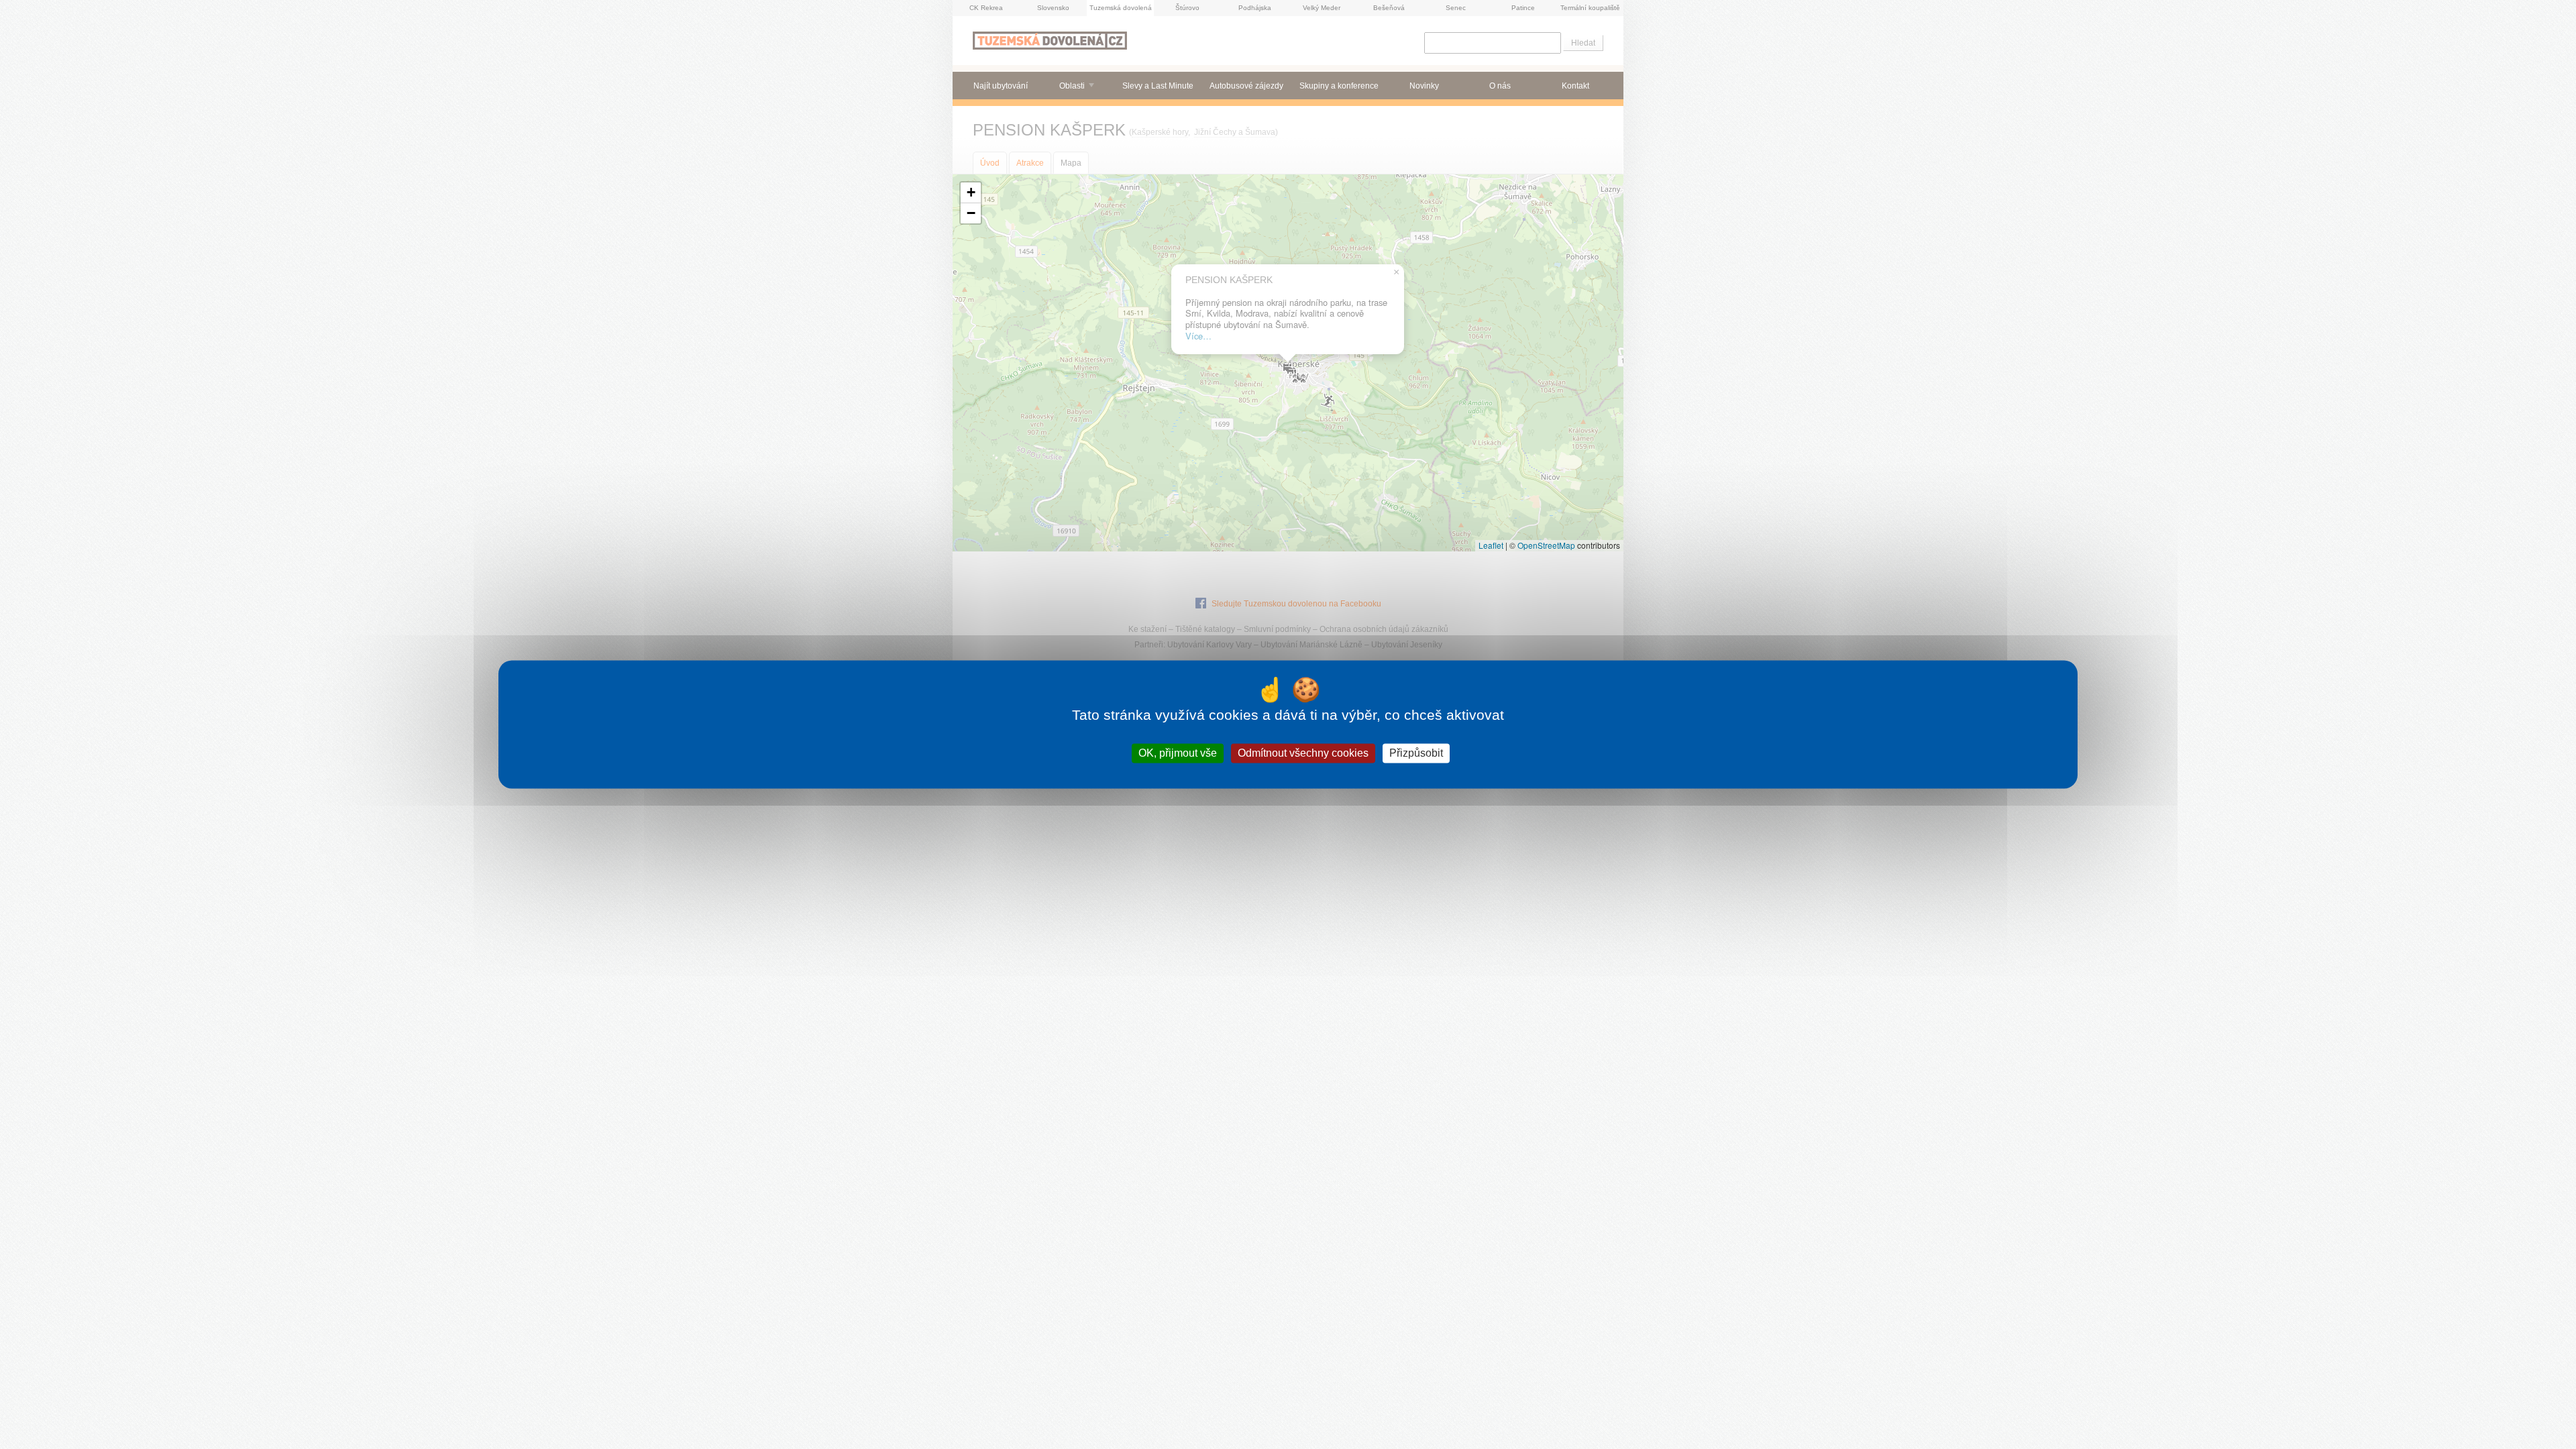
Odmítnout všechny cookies (1303, 753)
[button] (971, 193)
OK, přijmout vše (1178, 753)
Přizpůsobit (1416, 753)
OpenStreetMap (1546, 545)
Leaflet (1491, 545)
